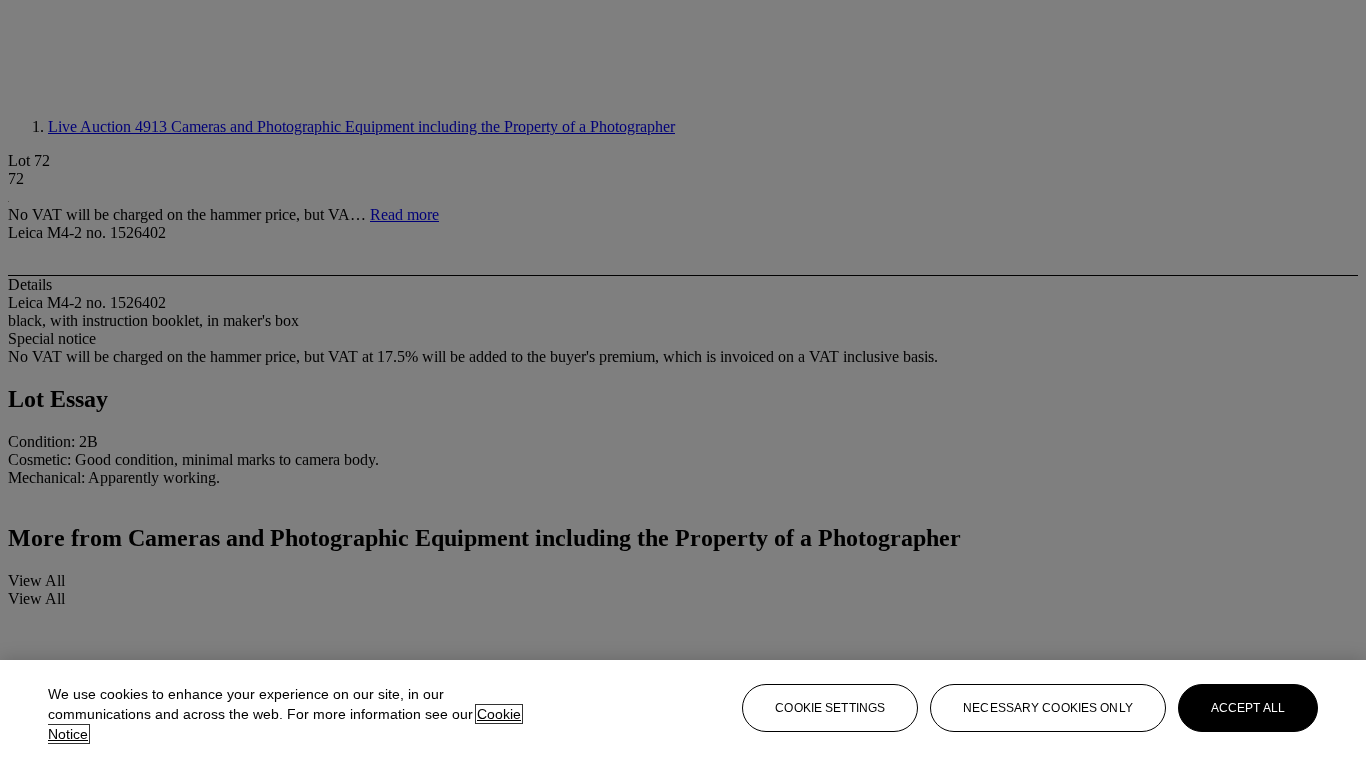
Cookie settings (830, 708)
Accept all (1248, 708)
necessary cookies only (1048, 708)
